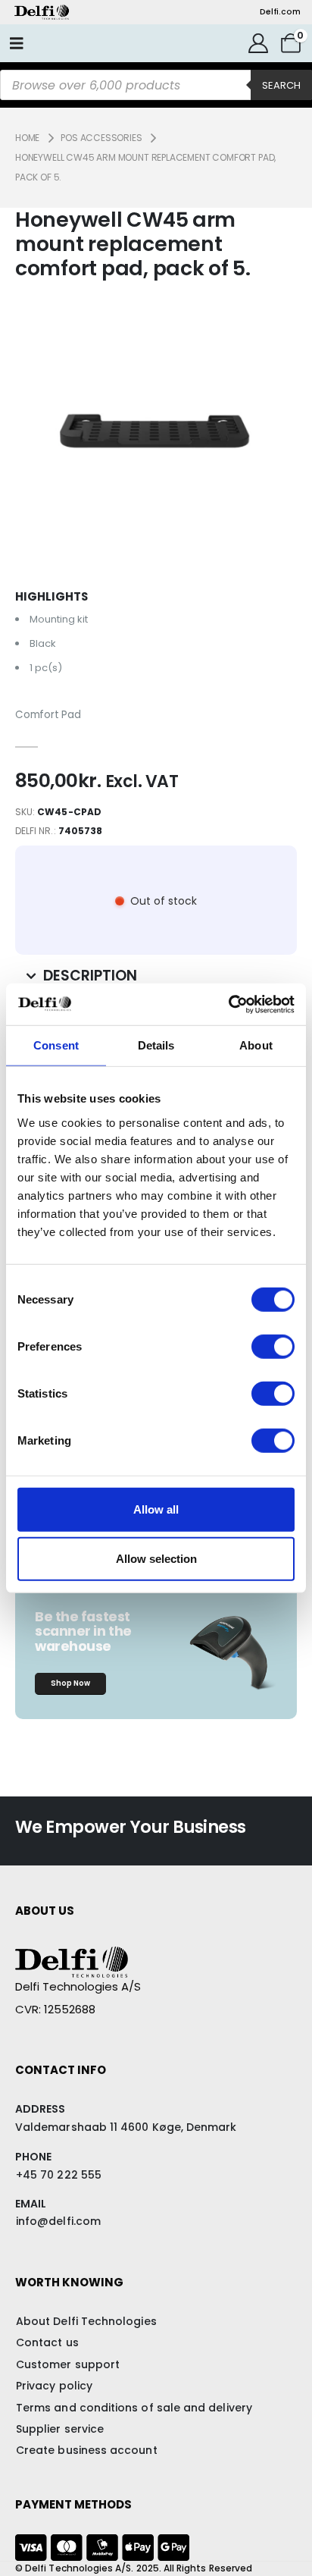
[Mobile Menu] (17, 43)
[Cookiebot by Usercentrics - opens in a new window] (228, 1004)
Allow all (156, 1509)
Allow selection (156, 1559)
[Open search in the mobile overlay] (156, 85)
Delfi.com (280, 12)
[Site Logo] (42, 12)
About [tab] (256, 1045)
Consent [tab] (56, 1045)
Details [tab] (156, 1045)
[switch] (273, 1346)
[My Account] (259, 43)
